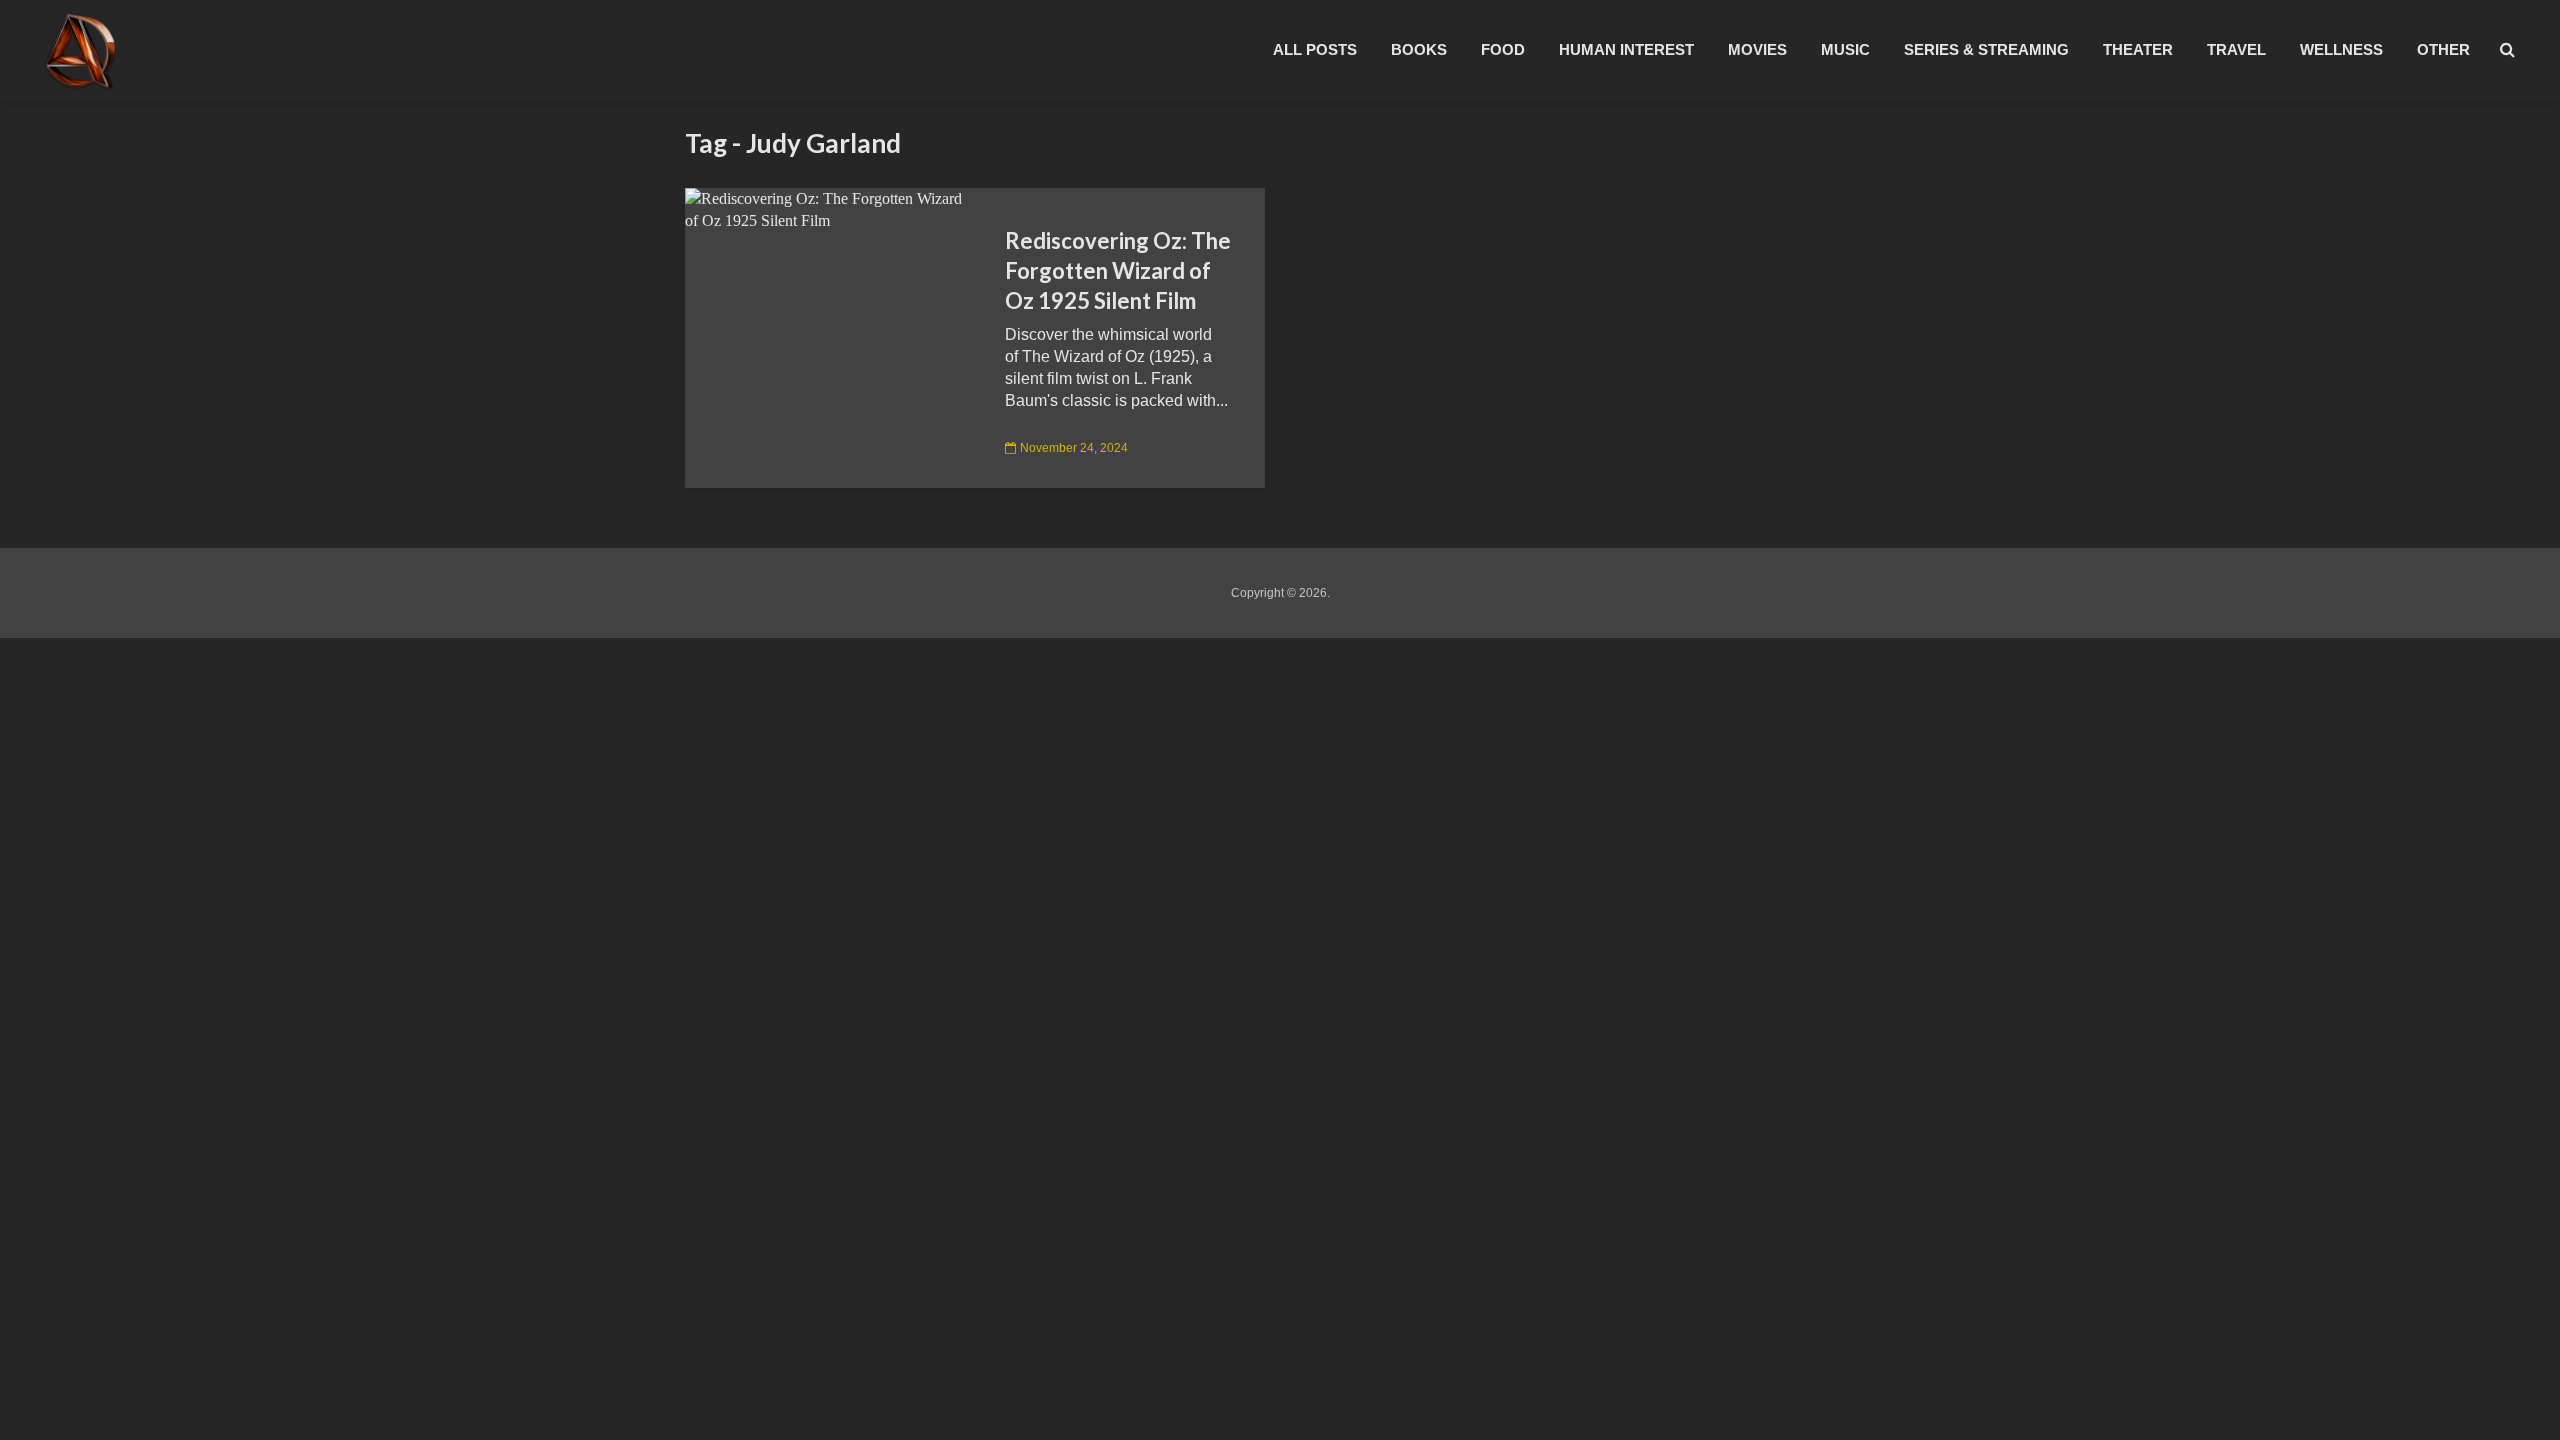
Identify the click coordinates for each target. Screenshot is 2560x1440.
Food (1503, 49)
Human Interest (1626, 49)
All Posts (1315, 49)
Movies (1757, 49)
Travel (2236, 49)
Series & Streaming (1986, 49)
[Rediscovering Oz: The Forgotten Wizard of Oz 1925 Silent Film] (830, 208)
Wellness (2341, 49)
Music (1845, 49)
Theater (2138, 49)
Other (2443, 49)
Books (1419, 49)
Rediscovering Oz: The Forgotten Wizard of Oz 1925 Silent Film (1118, 270)
